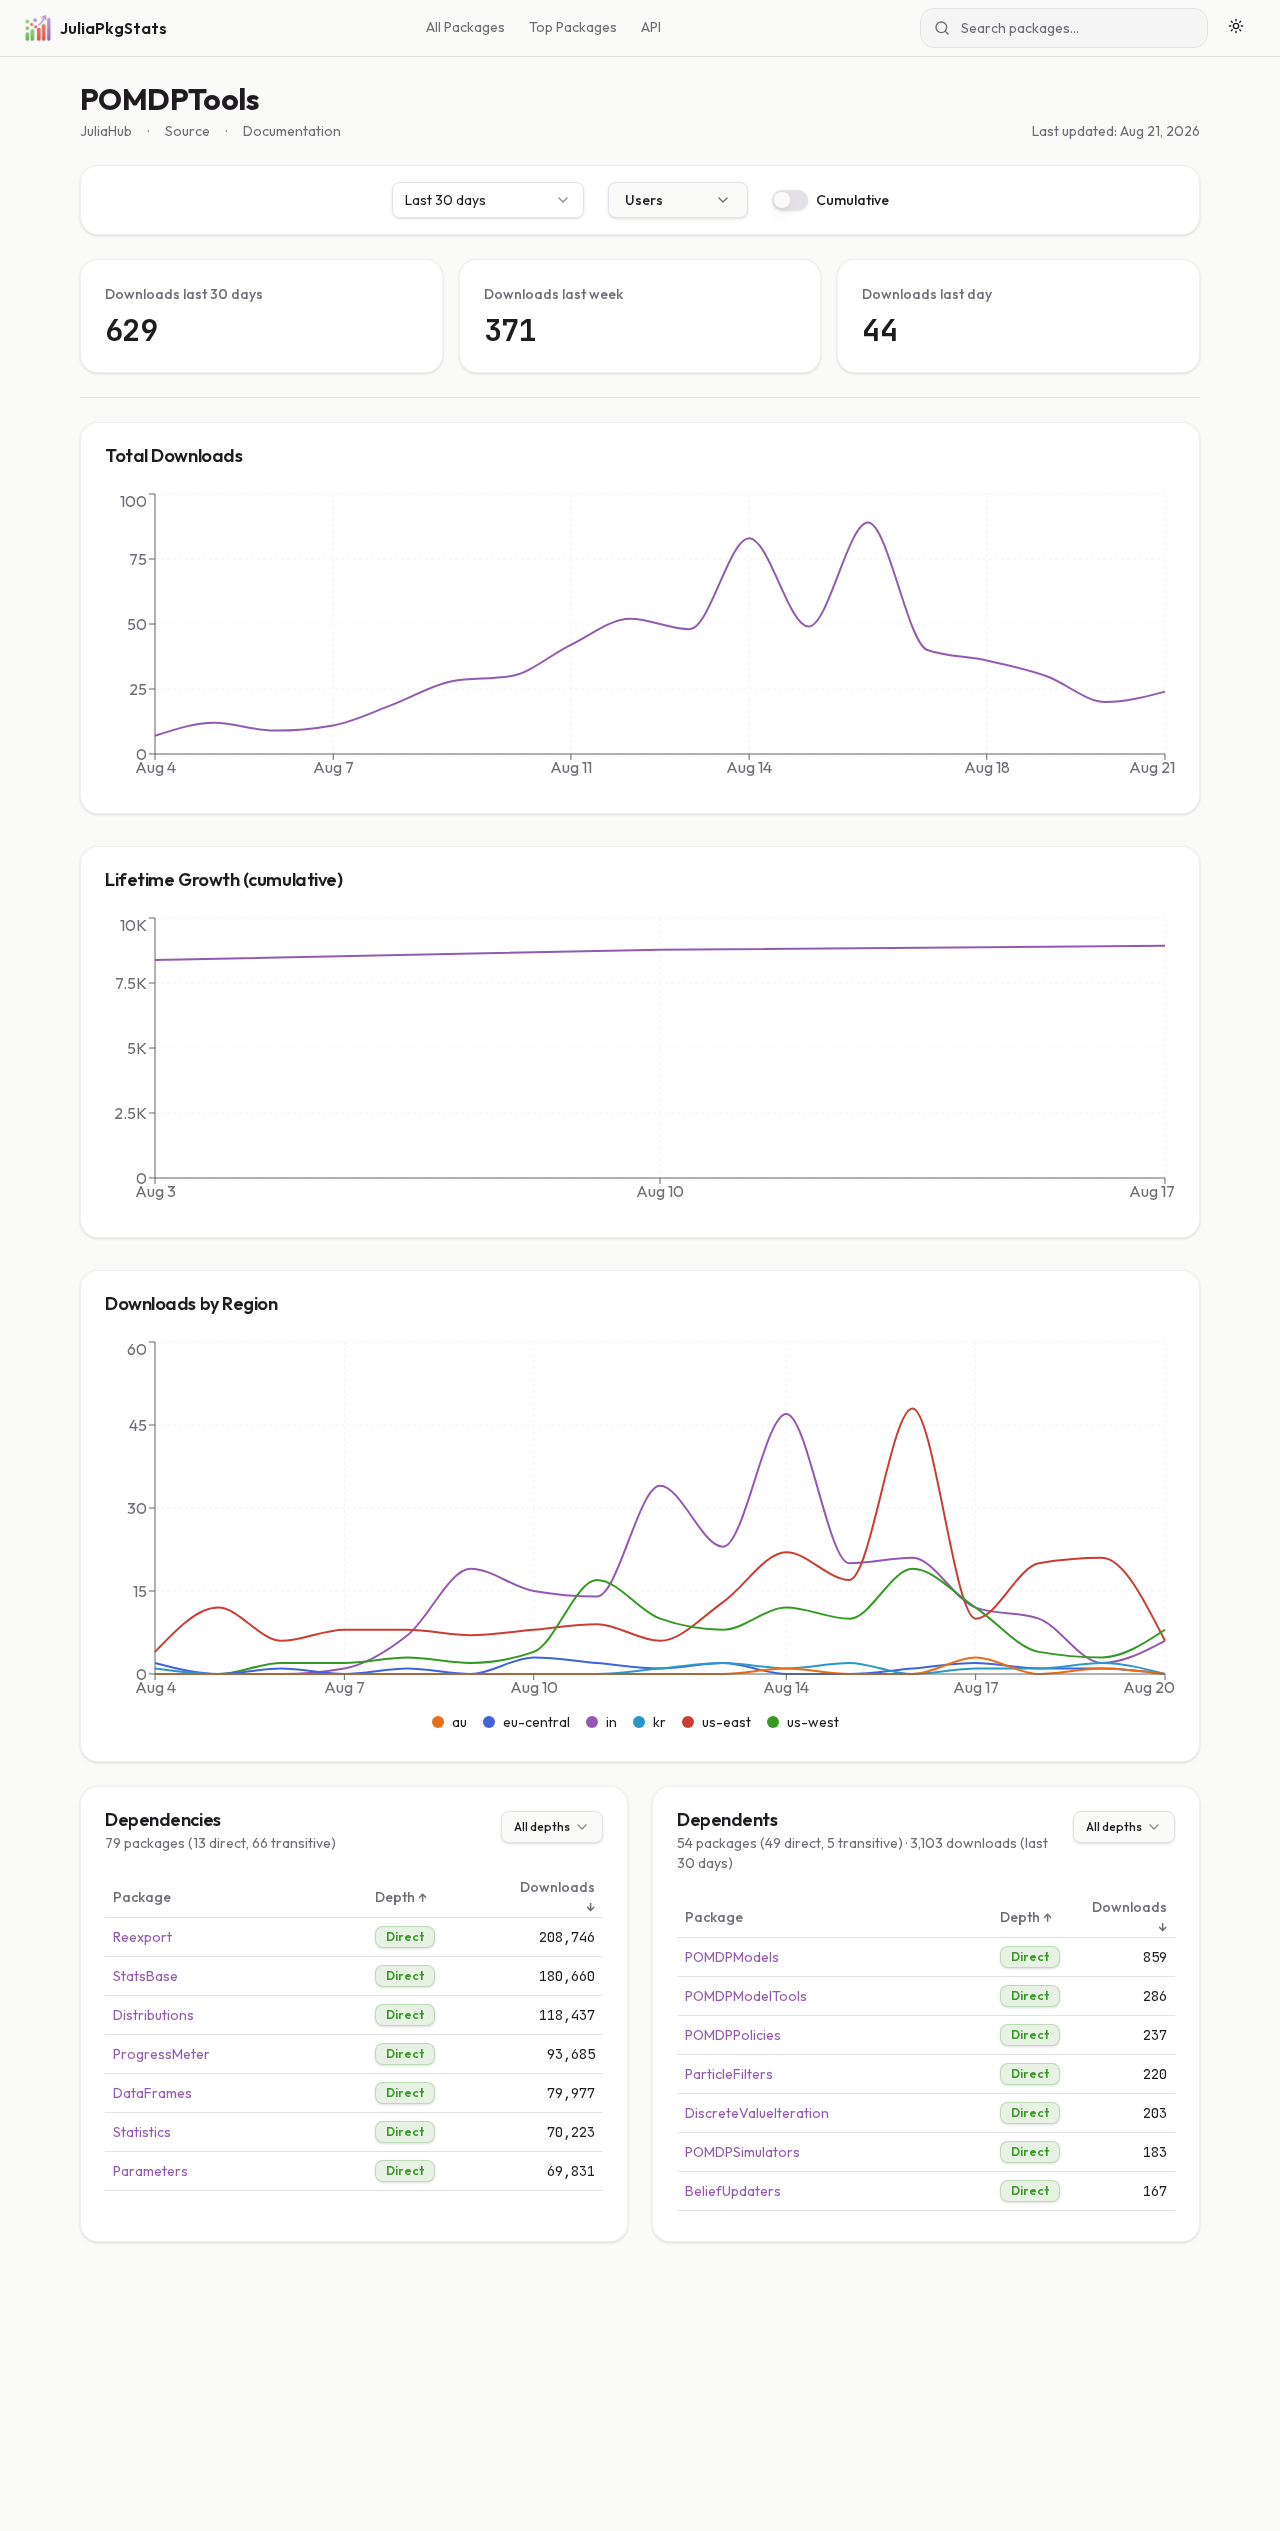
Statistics (142, 2132)
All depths (542, 1826)
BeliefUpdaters (733, 2191)
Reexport (142, 1937)
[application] (640, 639)
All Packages (465, 27)
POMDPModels (732, 1957)
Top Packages (573, 27)
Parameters (150, 2171)
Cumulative (852, 200)
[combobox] (488, 200)
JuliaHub (106, 131)
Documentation (292, 131)
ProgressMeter (161, 2054)
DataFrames (152, 2093)
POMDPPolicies (733, 2035)
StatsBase (145, 1976)
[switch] (790, 200)
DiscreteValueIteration (757, 2113)
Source (187, 131)
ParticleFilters (729, 2074)
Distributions (153, 2015)
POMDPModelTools (746, 1996)
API (651, 27)
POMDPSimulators (742, 2152)
